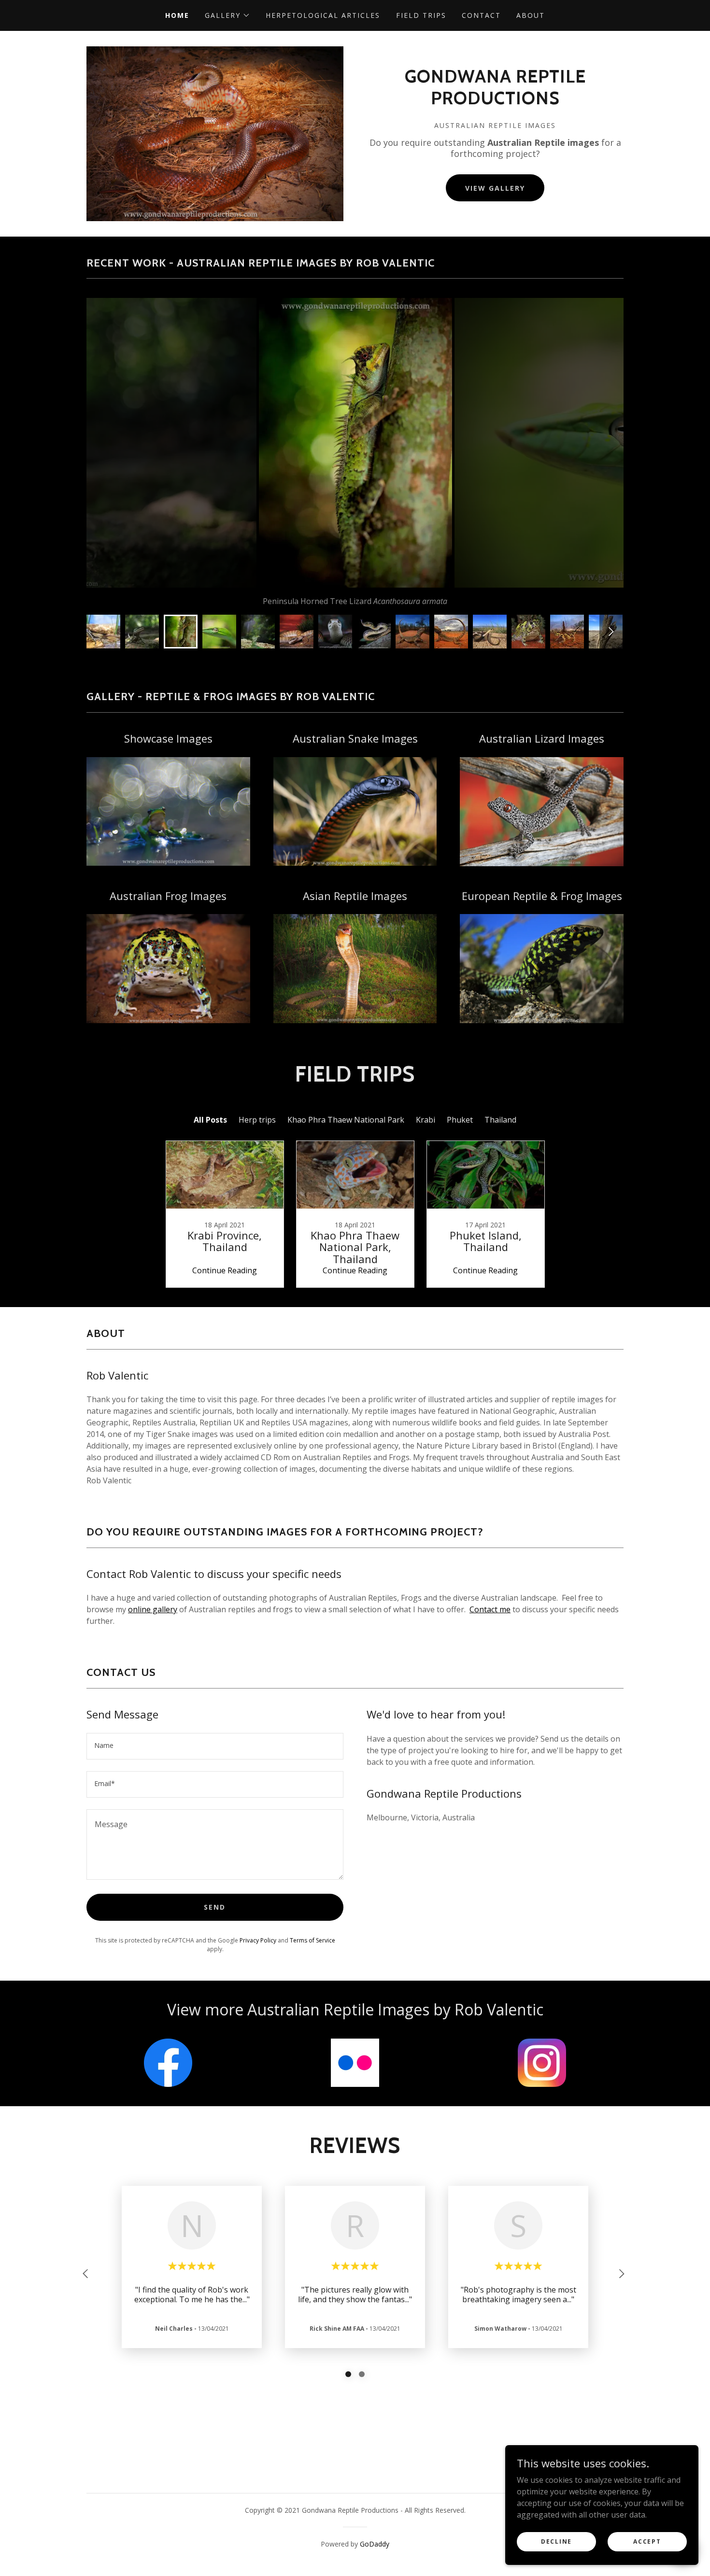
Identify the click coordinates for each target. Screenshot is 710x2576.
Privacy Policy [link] (258, 1940)
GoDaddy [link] (375, 2544)
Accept (647, 2541)
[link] (495, 101)
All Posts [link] (210, 1120)
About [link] (531, 15)
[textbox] (215, 1746)
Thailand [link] (500, 1120)
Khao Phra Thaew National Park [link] (346, 1120)
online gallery (153, 1609)
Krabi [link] (426, 1120)
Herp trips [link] (257, 1120)
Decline (556, 2541)
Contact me (490, 1609)
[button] (227, 15)
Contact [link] (481, 15)
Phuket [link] (460, 1120)
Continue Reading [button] (225, 1270)
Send (215, 1907)
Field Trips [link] (421, 15)
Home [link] (177, 15)
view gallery (495, 188)
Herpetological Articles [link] (323, 15)
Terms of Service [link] (312, 1940)
